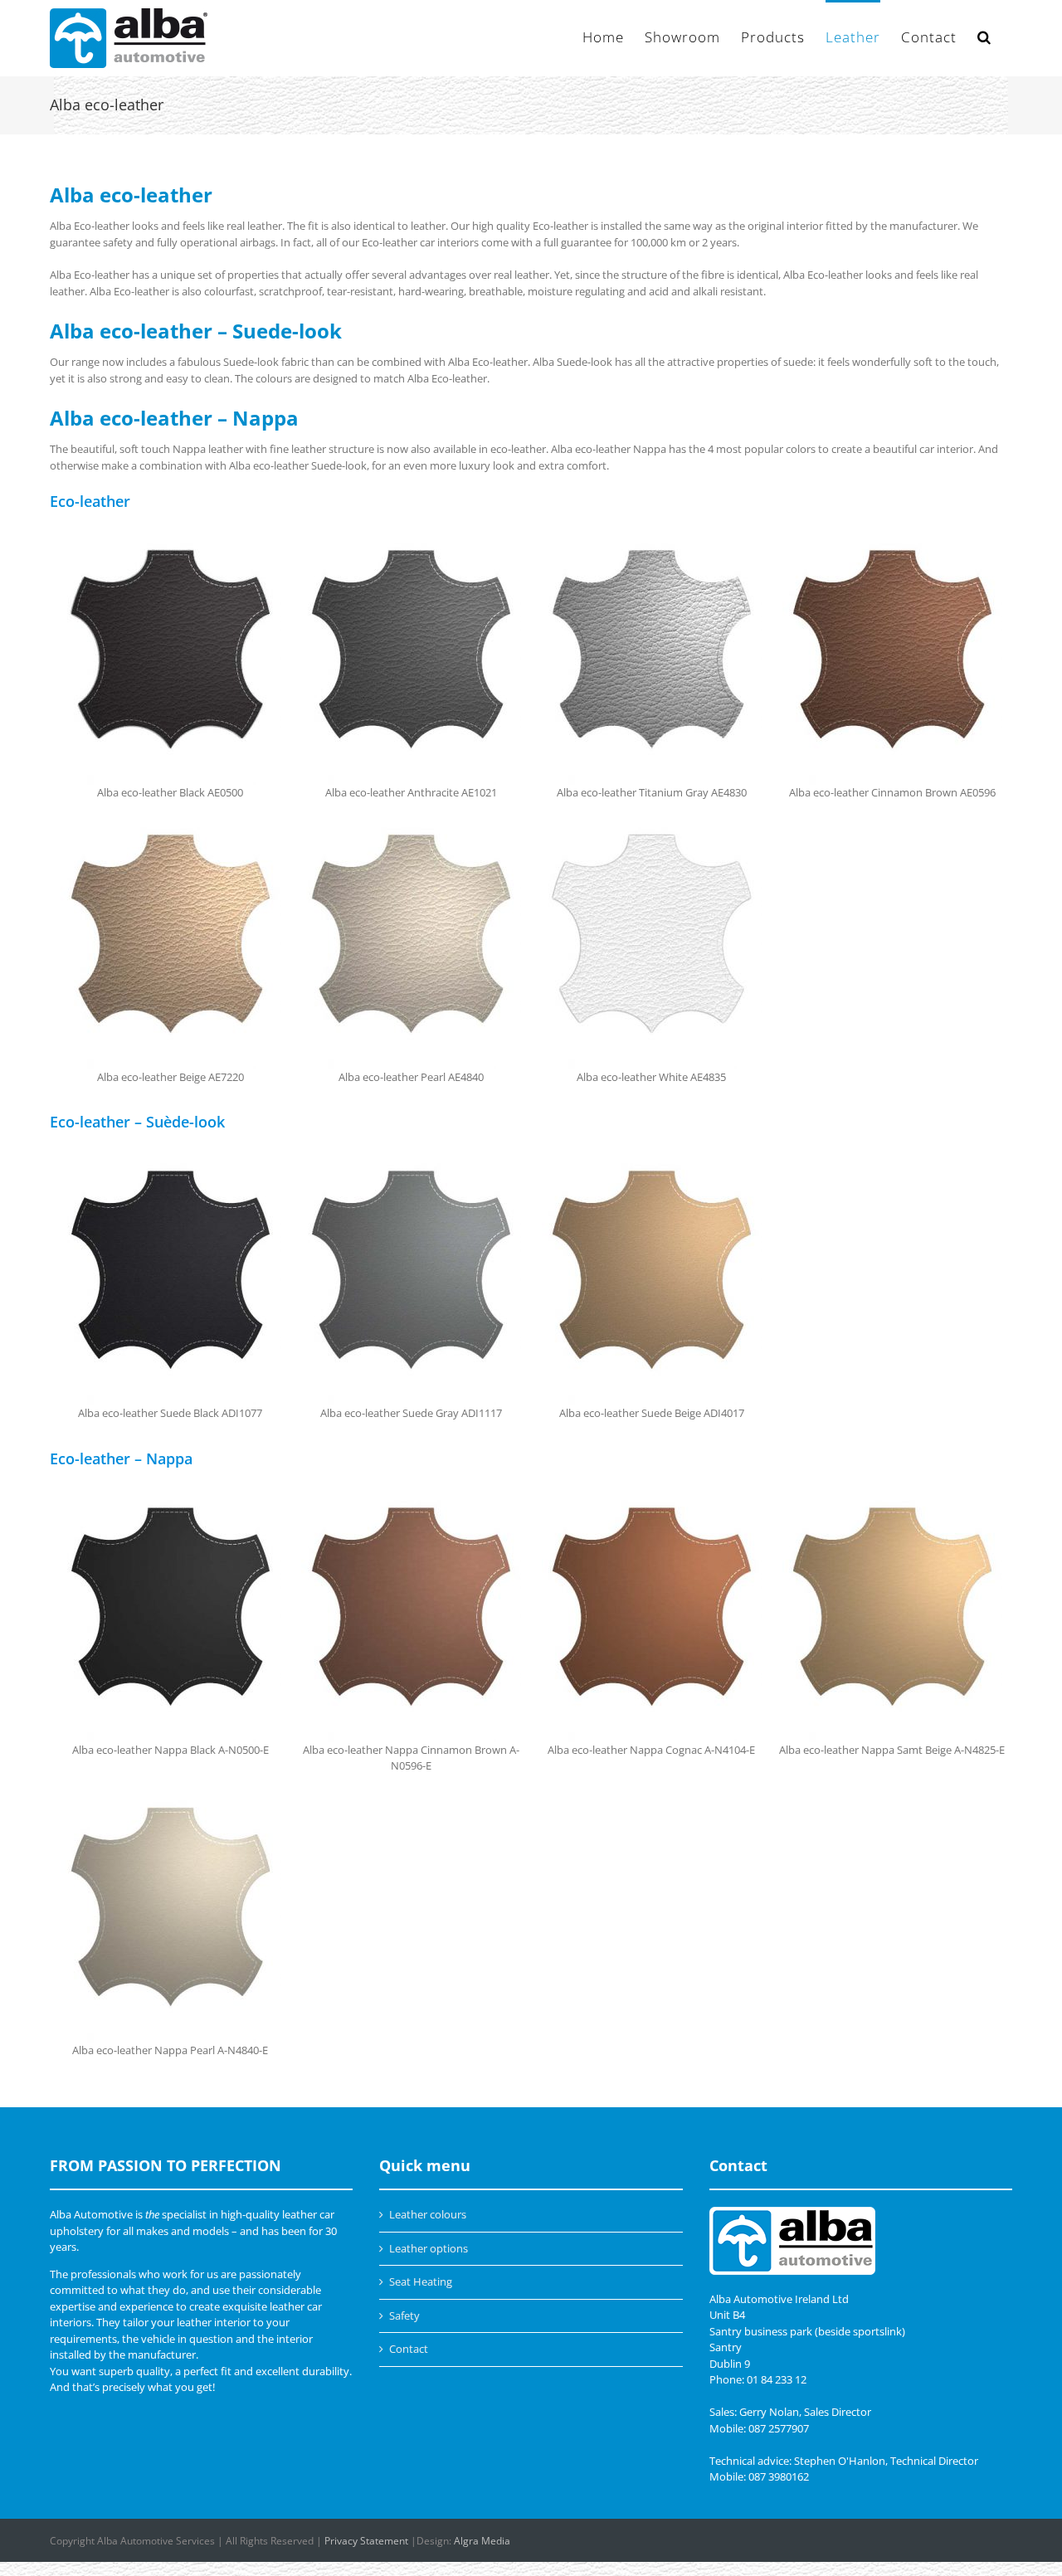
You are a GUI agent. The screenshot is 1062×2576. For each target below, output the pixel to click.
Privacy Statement (366, 2541)
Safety (404, 2315)
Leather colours (428, 2214)
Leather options (429, 2248)
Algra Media (482, 2541)
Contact (409, 2349)
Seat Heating (421, 2281)
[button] (984, 36)
